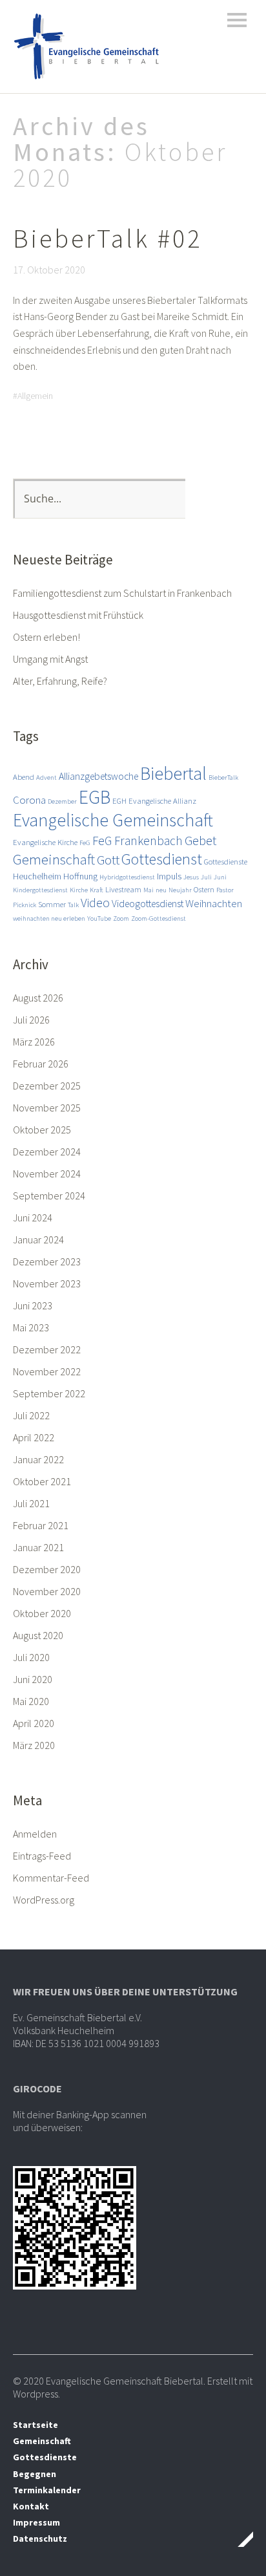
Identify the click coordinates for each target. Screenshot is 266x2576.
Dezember (62, 801)
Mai (148, 890)
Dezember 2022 (47, 1349)
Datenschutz (40, 2538)
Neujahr (180, 890)
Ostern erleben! (46, 637)
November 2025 (47, 1108)
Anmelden (35, 1834)
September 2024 (49, 1196)
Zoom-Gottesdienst (159, 918)
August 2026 (38, 998)
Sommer (52, 904)
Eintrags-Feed (42, 1856)
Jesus (191, 877)
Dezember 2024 (47, 1152)
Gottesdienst (162, 859)
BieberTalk (223, 778)
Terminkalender (47, 2490)
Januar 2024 (38, 1240)
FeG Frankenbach (138, 841)
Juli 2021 (31, 1503)
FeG (85, 843)
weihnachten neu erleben (49, 918)
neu (161, 890)
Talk (73, 905)
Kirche (79, 890)
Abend (24, 777)
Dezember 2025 (47, 1086)
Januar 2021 (38, 1547)
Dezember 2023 (47, 1261)
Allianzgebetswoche (98, 776)
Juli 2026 (31, 1020)
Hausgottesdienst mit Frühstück (78, 615)
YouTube (99, 918)
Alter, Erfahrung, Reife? (60, 681)
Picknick (25, 905)
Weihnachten (214, 903)
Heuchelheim (37, 876)
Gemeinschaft (54, 859)
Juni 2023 (33, 1305)
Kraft (97, 890)
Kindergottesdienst (40, 890)
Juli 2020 (31, 1657)
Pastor (225, 890)
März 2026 (34, 1042)
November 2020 (47, 1591)
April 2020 (34, 1723)
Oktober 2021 (42, 1481)
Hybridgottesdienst (127, 877)
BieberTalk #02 (107, 239)
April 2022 (34, 1437)
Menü (237, 20)
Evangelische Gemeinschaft (113, 820)
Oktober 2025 (42, 1130)
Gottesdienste (226, 862)
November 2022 (47, 1371)
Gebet (200, 840)
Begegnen (35, 2474)
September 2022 (49, 1393)
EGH (119, 801)
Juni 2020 (33, 1679)
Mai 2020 (31, 1701)
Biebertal (173, 773)
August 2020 (38, 1635)
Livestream (123, 889)
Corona (29, 800)
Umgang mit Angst (50, 659)
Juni (220, 877)
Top (240, 2539)
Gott (108, 860)
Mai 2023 (31, 1327)
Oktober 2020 (42, 1613)
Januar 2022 (38, 1459)
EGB (95, 797)
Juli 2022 (31, 1415)
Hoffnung (80, 876)
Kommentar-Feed (51, 1878)
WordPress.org (44, 1900)
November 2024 (47, 1174)
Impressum (36, 2522)
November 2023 (47, 1283)
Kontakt (31, 2506)
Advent (46, 778)
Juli (206, 877)
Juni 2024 (33, 1218)
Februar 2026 (41, 1064)
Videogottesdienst (148, 904)
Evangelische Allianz (162, 801)
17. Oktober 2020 (49, 270)
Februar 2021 (41, 1525)
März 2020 (34, 1745)
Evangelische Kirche (45, 842)
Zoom (121, 918)
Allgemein (35, 396)
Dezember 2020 (47, 1569)
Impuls (169, 876)
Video (95, 903)
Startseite (36, 2425)
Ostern (204, 889)
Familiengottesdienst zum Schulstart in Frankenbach (122, 593)
